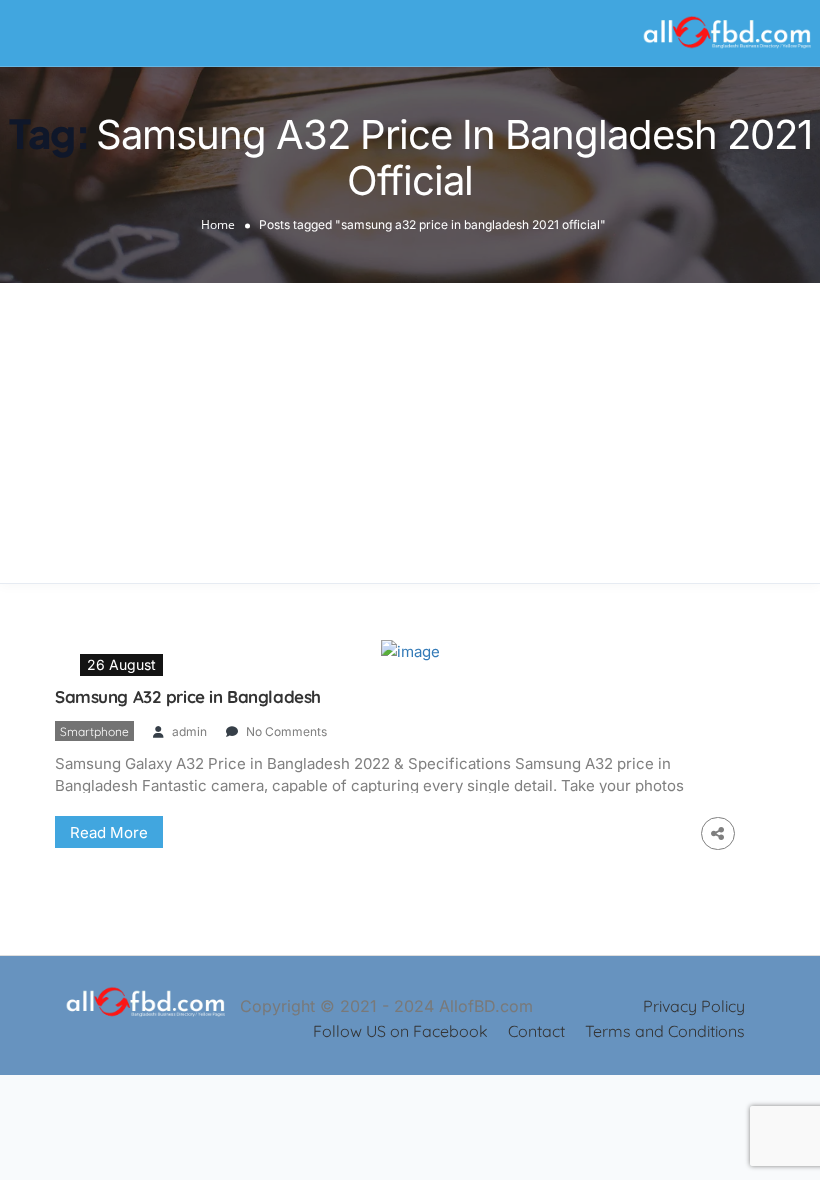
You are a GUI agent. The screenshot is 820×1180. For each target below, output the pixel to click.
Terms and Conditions (665, 1031)
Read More (109, 832)
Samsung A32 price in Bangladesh (188, 696)
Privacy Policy (694, 1006)
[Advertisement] (410, 433)
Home (218, 223)
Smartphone (94, 731)
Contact (536, 1031)
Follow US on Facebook (400, 1031)
